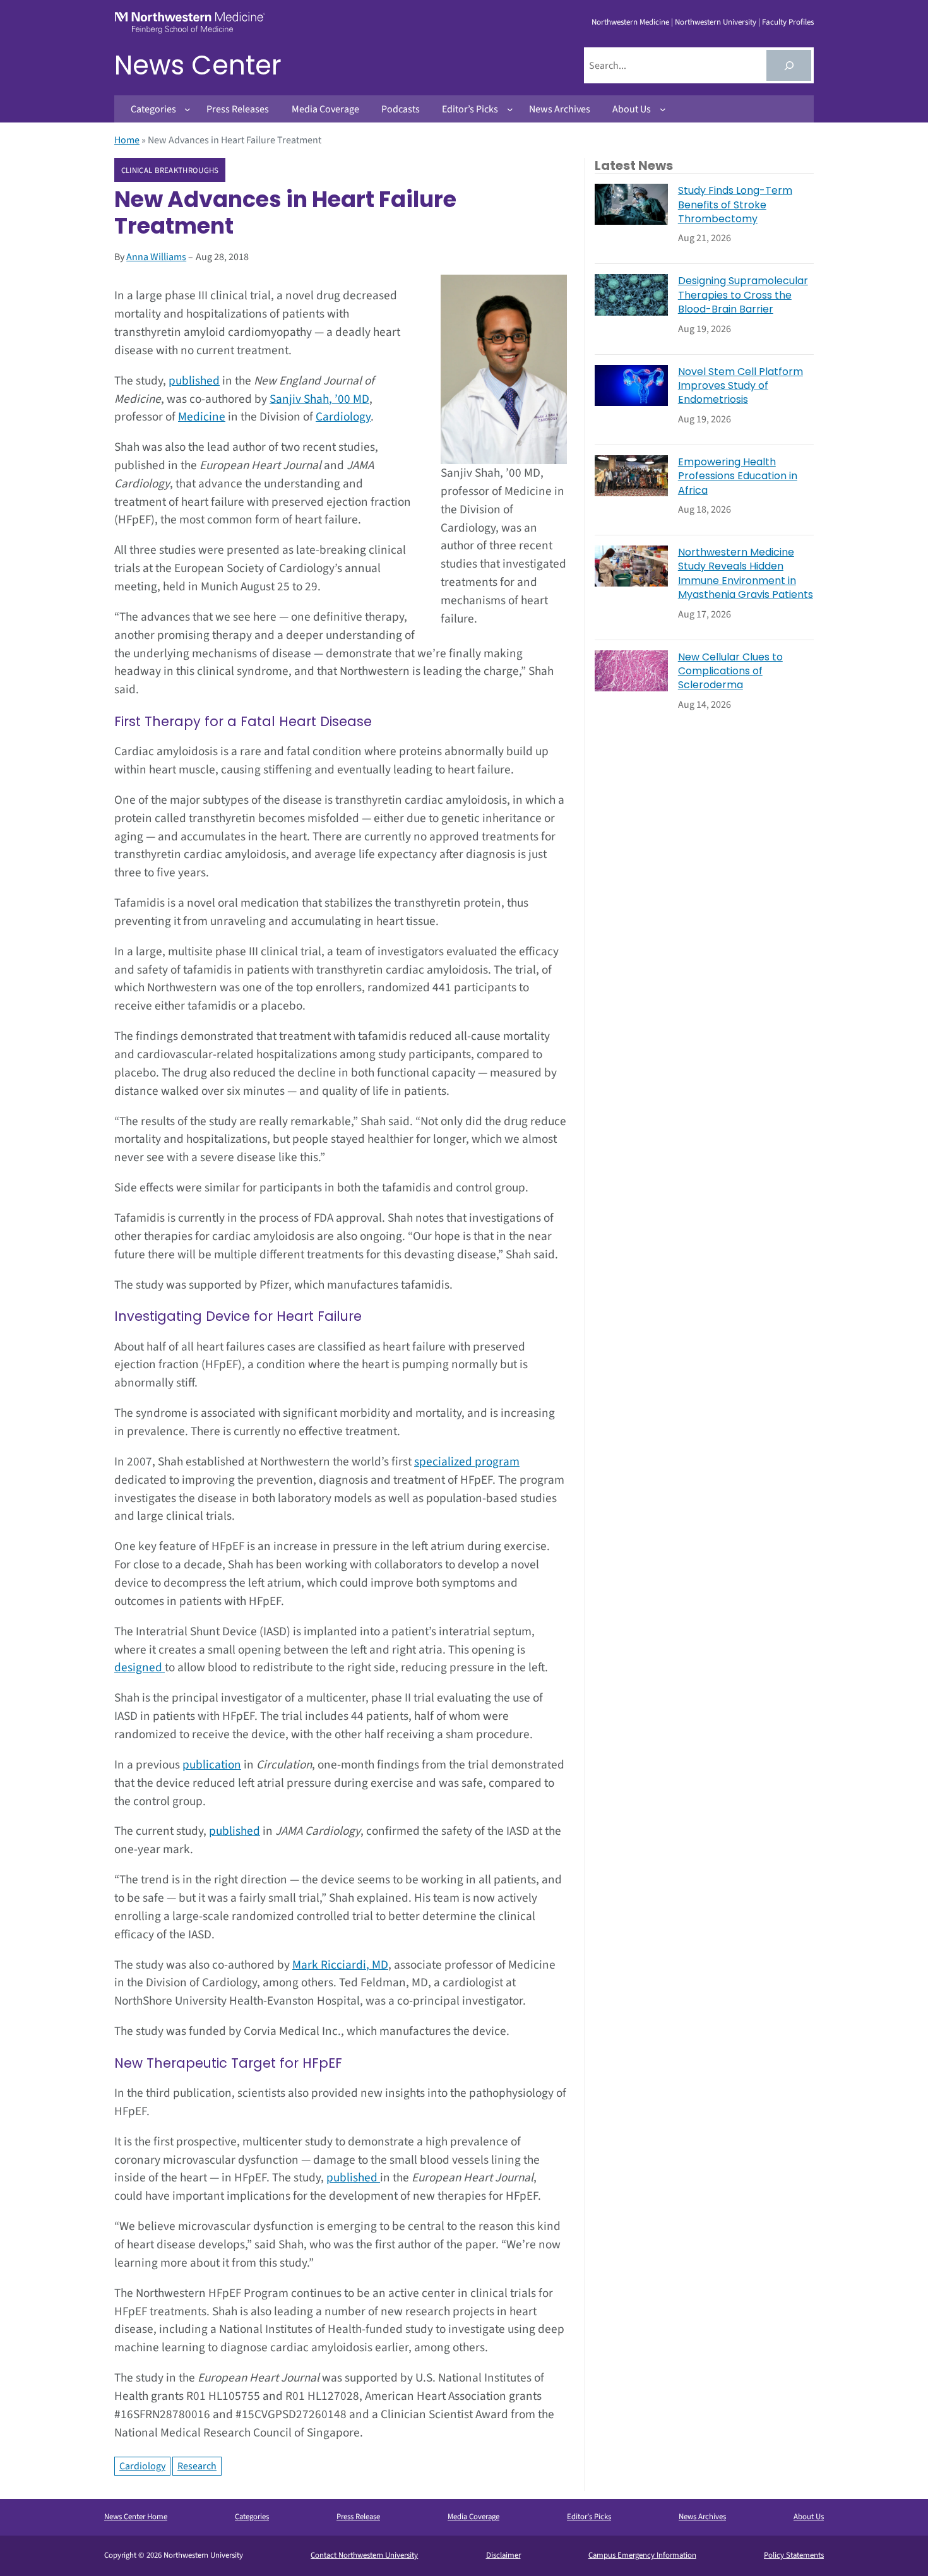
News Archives (702, 2517)
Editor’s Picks (589, 2517)
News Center (198, 65)
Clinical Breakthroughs (170, 170)
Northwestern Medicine (630, 22)
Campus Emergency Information (642, 2555)
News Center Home (136, 2517)
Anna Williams (156, 257)
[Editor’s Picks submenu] (510, 109)
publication (212, 1765)
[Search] (789, 65)
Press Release (358, 2517)
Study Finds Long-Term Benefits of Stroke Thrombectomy (735, 205)
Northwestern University (716, 22)
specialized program (467, 1462)
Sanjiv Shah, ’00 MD (319, 399)
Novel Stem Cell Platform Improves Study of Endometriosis (741, 386)
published (194, 381)
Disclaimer (503, 2555)
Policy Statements (794, 2555)
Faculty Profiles (788, 22)
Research (197, 2466)
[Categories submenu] (187, 109)
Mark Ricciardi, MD (340, 1965)
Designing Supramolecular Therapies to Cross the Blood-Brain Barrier (743, 295)
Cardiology (343, 417)
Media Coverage (473, 2517)
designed (140, 1667)
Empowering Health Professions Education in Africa (738, 476)
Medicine (202, 417)
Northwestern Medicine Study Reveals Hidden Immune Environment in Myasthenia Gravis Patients (746, 574)
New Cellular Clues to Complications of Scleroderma (730, 671)
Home (127, 140)
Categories (252, 2517)
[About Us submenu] (663, 109)
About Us (809, 2517)
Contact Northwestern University (364, 2555)
